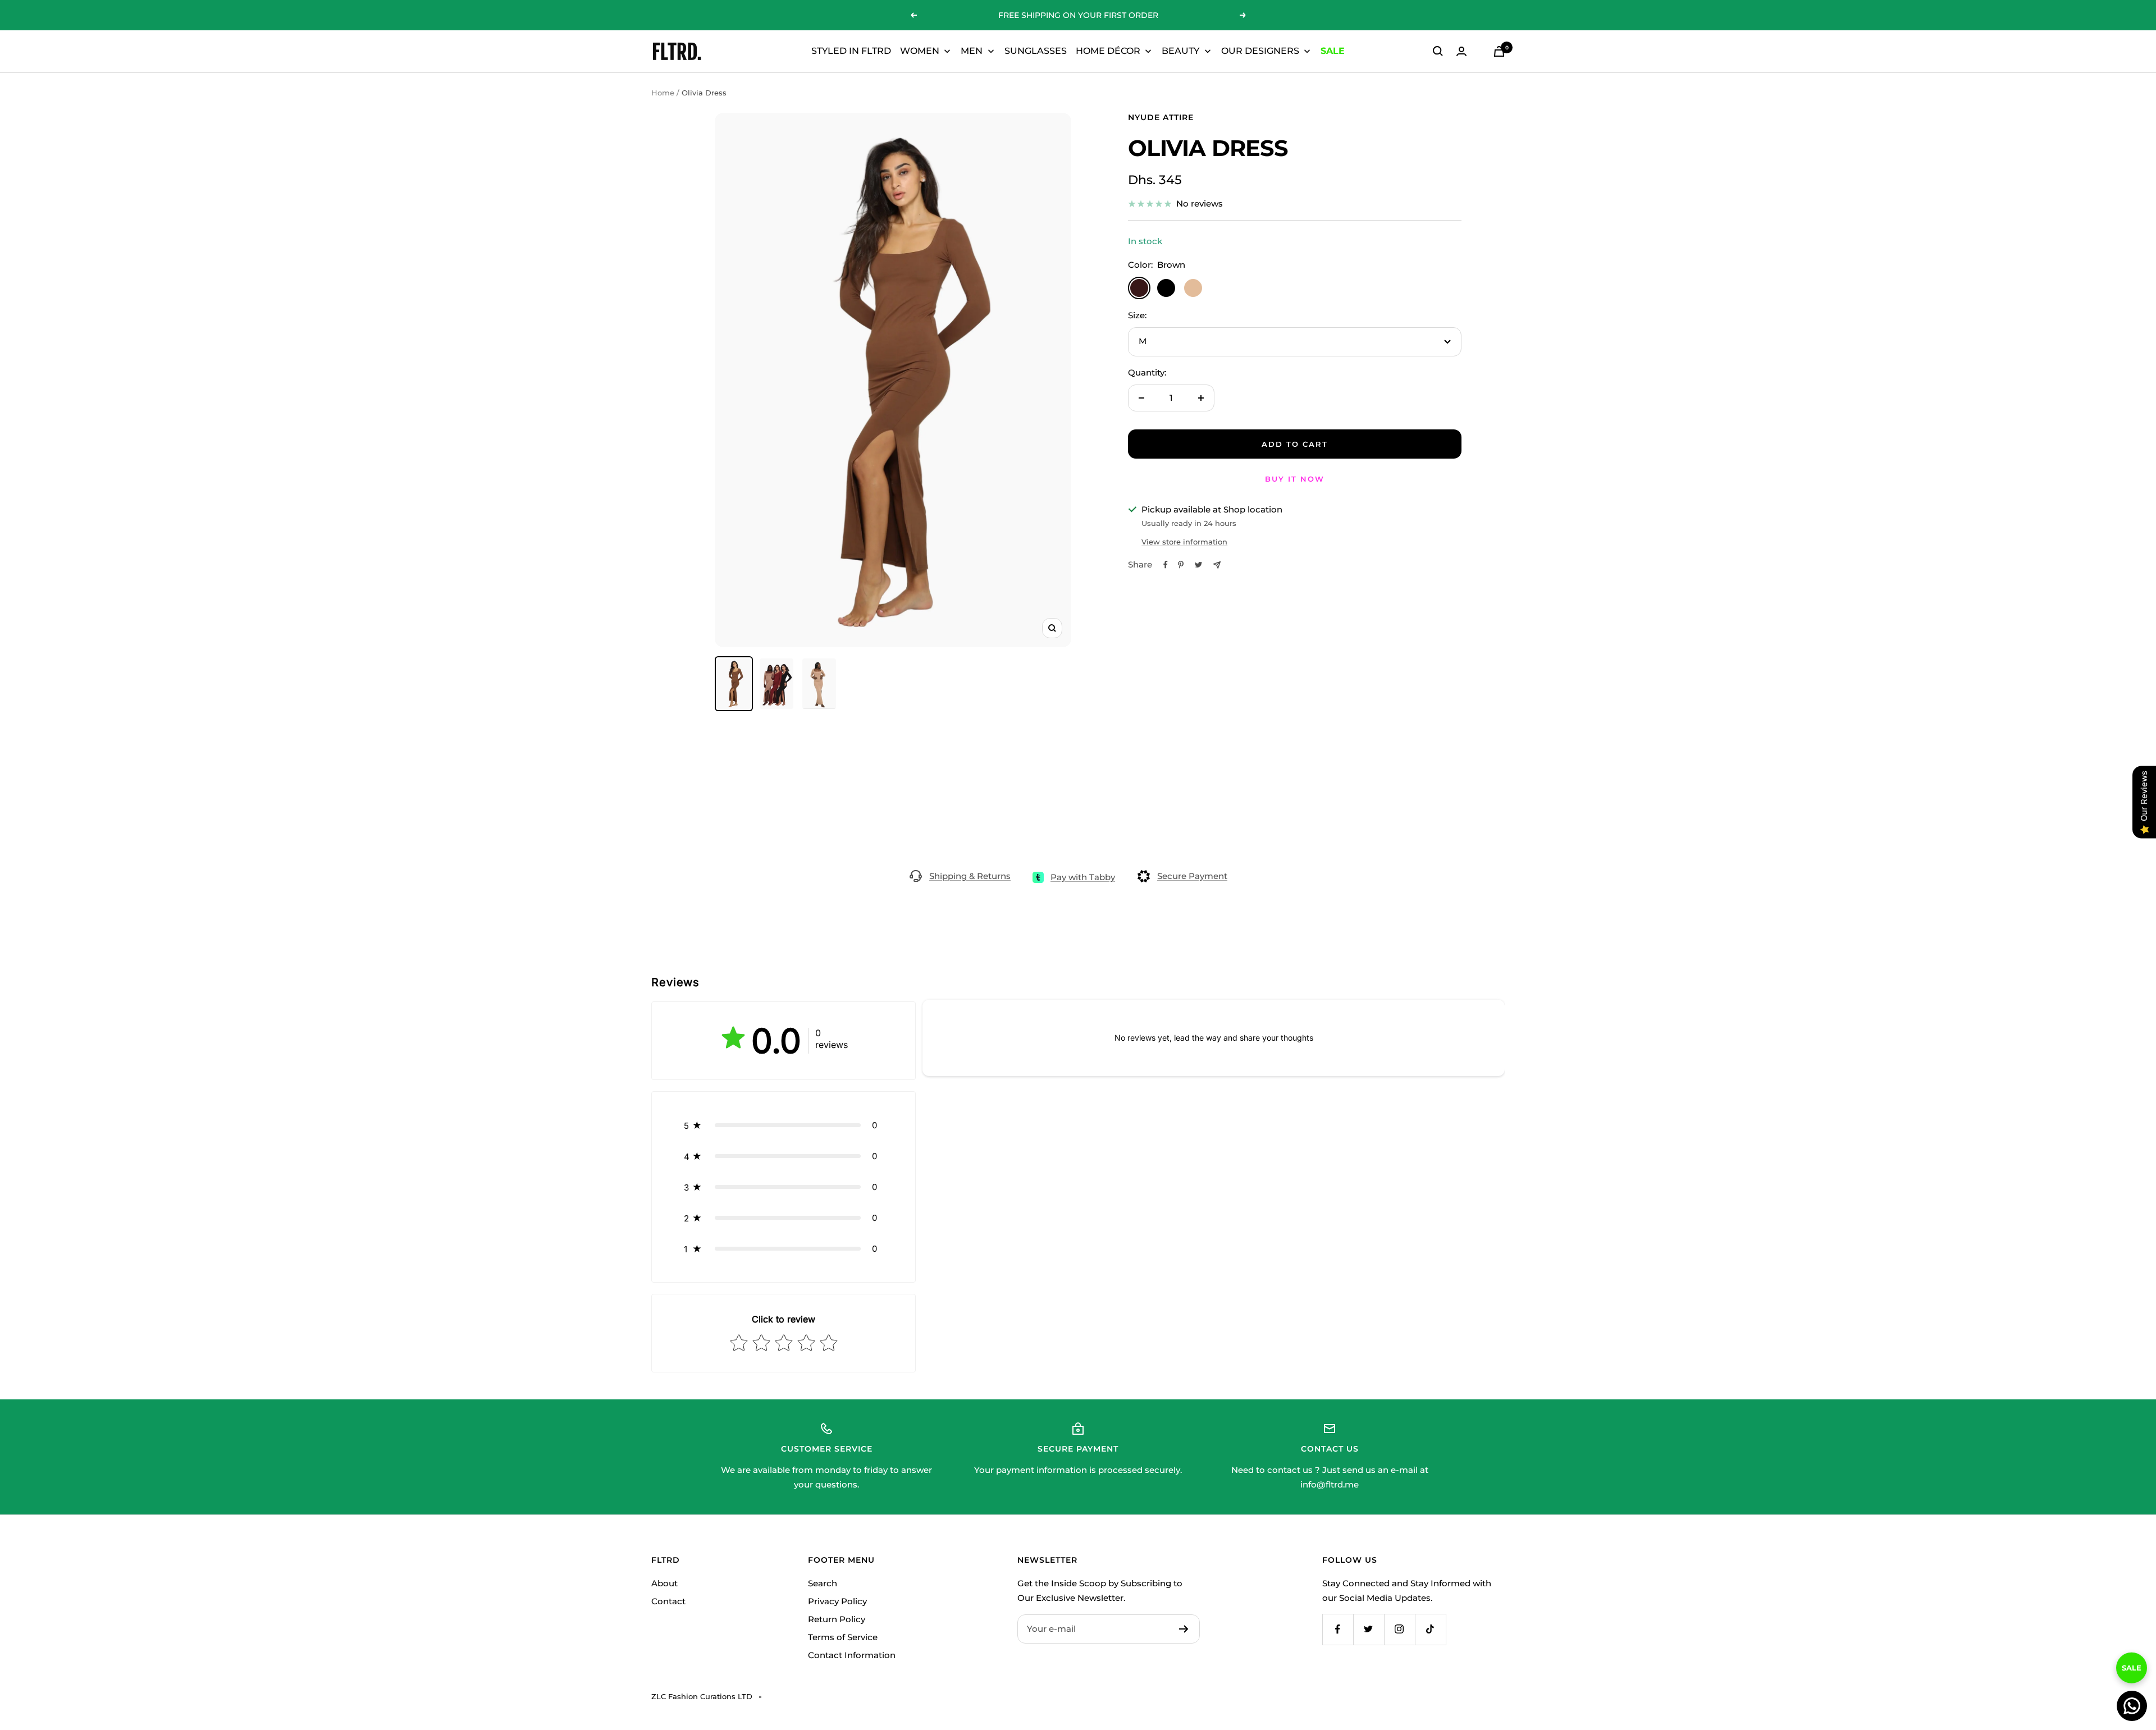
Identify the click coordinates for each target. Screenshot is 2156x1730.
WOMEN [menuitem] (920, 51)
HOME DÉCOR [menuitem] (1108, 51)
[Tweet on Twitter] (1198, 565)
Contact (668, 1601)
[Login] (1461, 51)
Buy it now (1295, 479)
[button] (784, 1125)
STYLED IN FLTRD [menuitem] (851, 51)
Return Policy (837, 1619)
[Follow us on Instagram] (1399, 1629)
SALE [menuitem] (1333, 51)
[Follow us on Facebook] (1338, 1629)
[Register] (1184, 1629)
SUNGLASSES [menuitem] (1036, 51)
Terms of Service (843, 1637)
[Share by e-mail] (1217, 565)
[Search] (1438, 51)
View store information (1184, 542)
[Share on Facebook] (1166, 565)
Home (663, 93)
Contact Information (852, 1655)
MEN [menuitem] (972, 51)
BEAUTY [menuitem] (1180, 51)
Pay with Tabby (1083, 877)
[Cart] (1499, 51)
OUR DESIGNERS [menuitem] (1260, 51)
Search (823, 1583)
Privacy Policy (837, 1601)
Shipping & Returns (970, 876)
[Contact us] (2132, 1706)
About (664, 1583)
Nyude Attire (1161, 117)
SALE (2132, 1660)
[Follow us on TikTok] (1430, 1629)
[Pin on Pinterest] (1181, 565)
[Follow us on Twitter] (1369, 1629)
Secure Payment (1192, 876)
